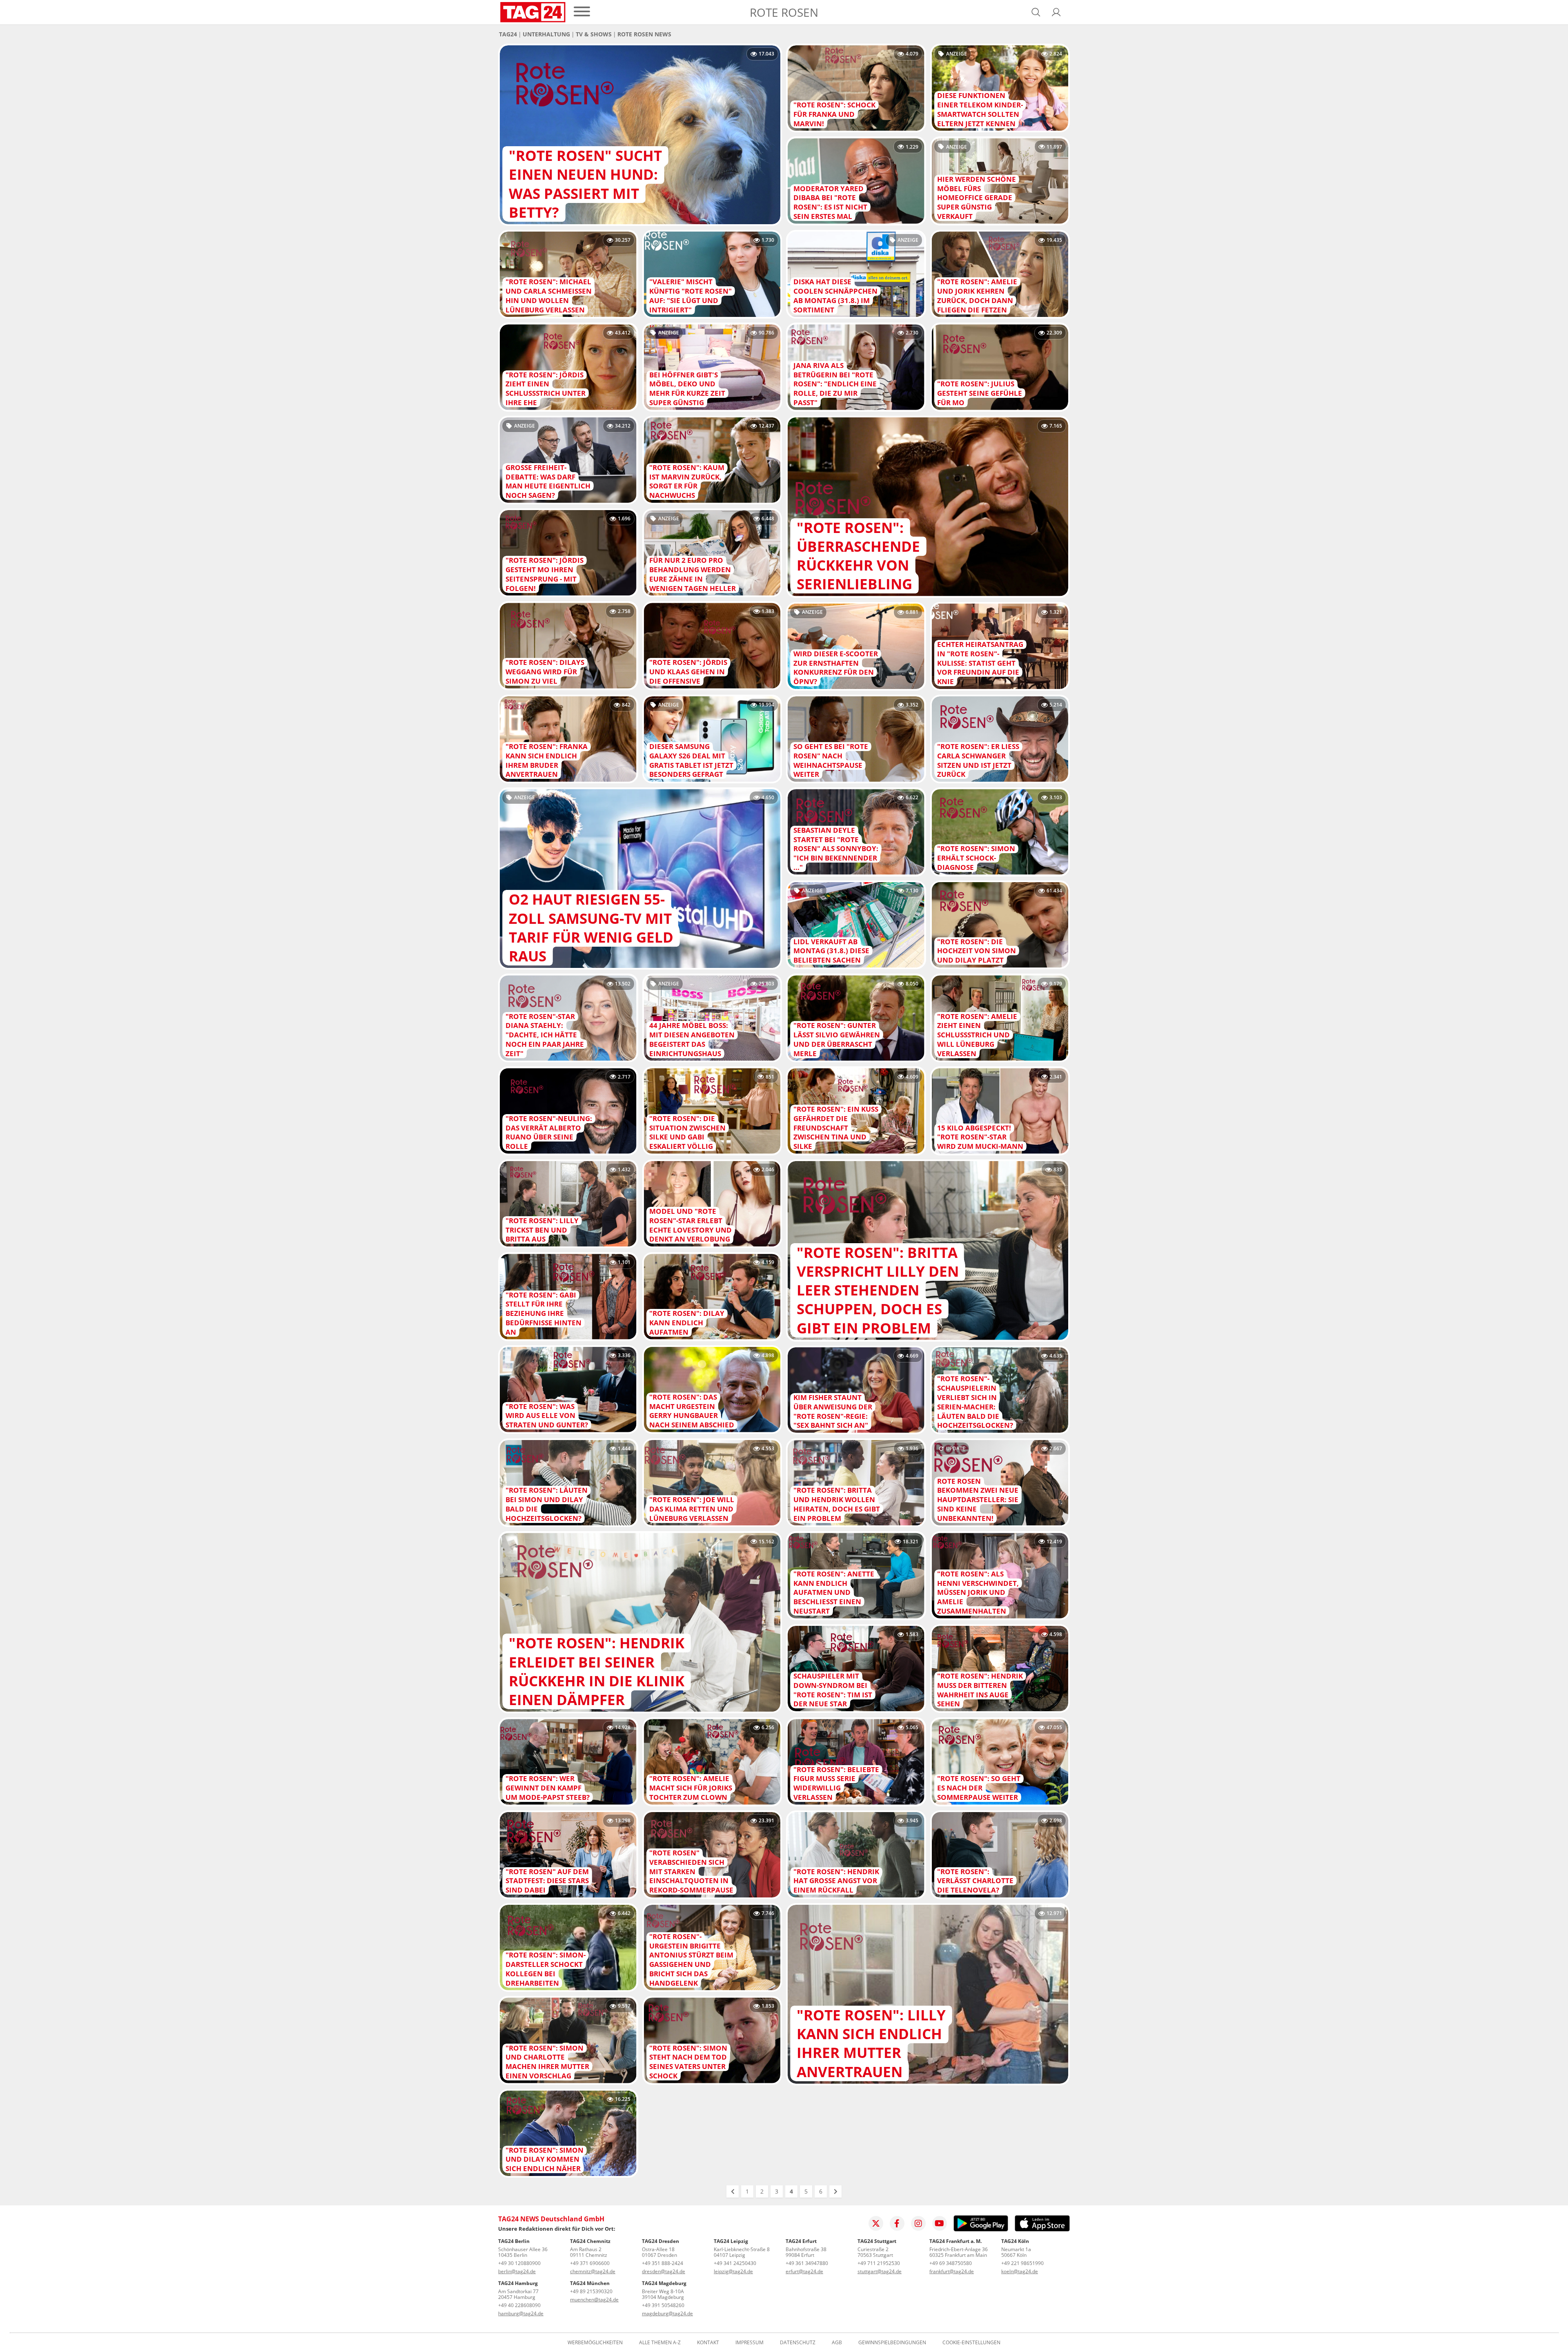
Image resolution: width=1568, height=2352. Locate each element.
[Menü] (582, 12)
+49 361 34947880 (807, 2263)
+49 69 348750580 (951, 2263)
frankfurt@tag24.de (952, 2271)
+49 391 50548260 (663, 2305)
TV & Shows (594, 34)
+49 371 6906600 (590, 2263)
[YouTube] (940, 2223)
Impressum (749, 2343)
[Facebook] (897, 2223)
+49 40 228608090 (519, 2305)
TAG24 (508, 34)
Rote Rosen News (644, 34)
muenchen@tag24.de (594, 2300)
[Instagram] (918, 2223)
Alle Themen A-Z (660, 2343)
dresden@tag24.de (664, 2271)
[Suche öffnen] (1036, 12)
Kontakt (708, 2343)
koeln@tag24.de (1020, 2271)
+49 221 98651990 (1022, 2263)
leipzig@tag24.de (733, 2271)
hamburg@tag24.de (521, 2313)
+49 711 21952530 (879, 2263)
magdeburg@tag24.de (667, 2313)
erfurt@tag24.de (804, 2271)
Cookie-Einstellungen (971, 2343)
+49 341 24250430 (735, 2263)
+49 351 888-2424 (663, 2263)
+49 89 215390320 (591, 2291)
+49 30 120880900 (519, 2263)
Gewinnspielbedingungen (892, 2343)
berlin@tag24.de (517, 2271)
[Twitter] (876, 2223)
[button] (1056, 12)
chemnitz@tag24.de (593, 2271)
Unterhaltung (546, 34)
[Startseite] (533, 12)
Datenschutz (798, 2343)
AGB (837, 2343)
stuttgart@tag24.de (880, 2271)
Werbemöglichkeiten (595, 2343)
